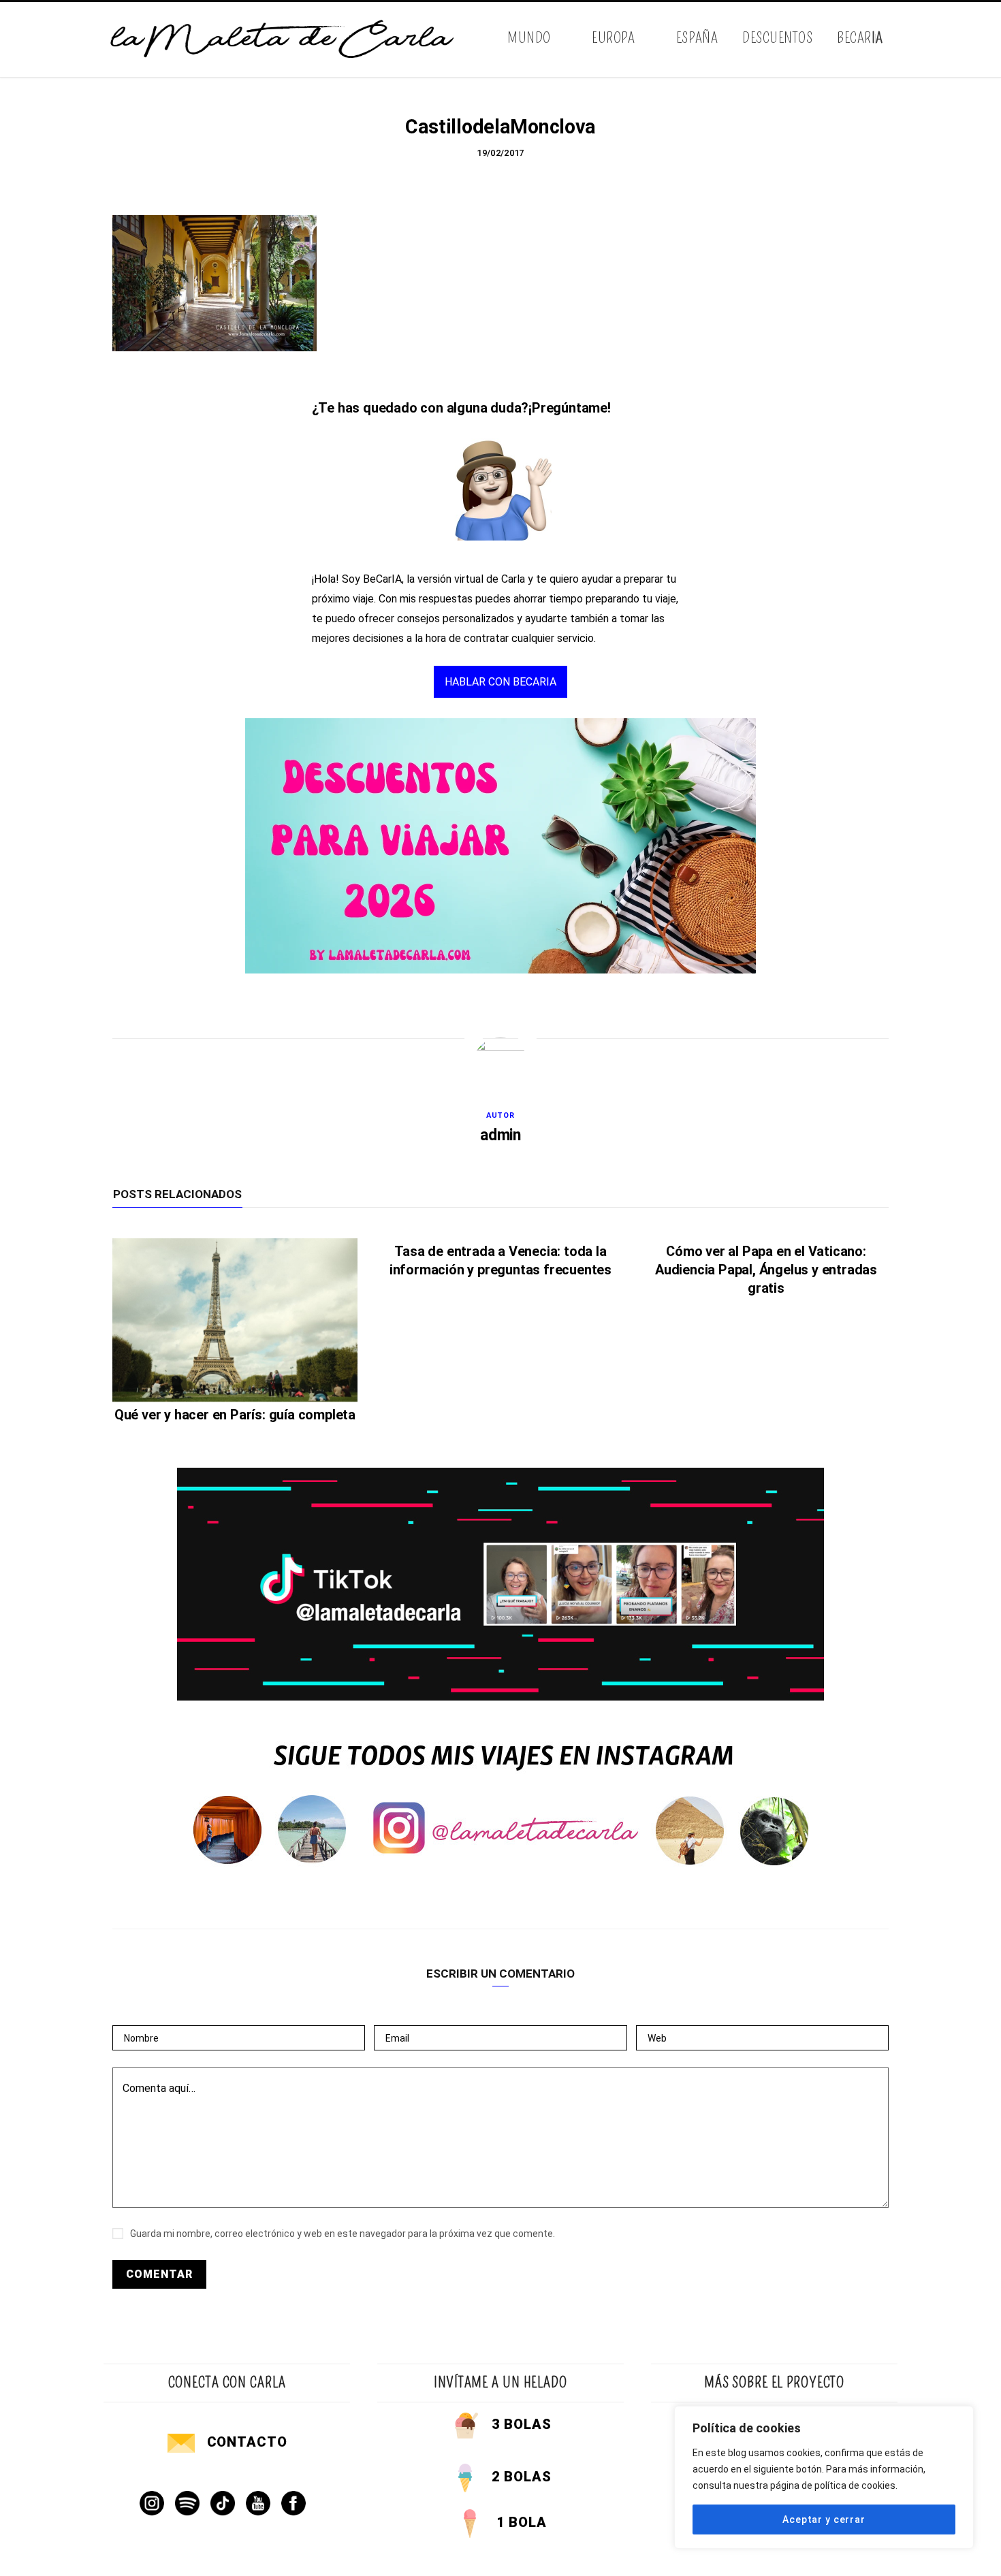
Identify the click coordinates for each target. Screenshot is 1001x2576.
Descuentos (777, 38)
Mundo (529, 38)
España (697, 38)
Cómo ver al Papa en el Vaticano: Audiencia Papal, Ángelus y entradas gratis (766, 1270)
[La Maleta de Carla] (283, 39)
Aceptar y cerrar (824, 2519)
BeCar (860, 38)
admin (500, 1135)
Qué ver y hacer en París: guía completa (235, 1415)
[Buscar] (887, 39)
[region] (824, 2477)
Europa (613, 38)
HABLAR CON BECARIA (500, 682)
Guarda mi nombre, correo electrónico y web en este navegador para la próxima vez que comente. (343, 2234)
